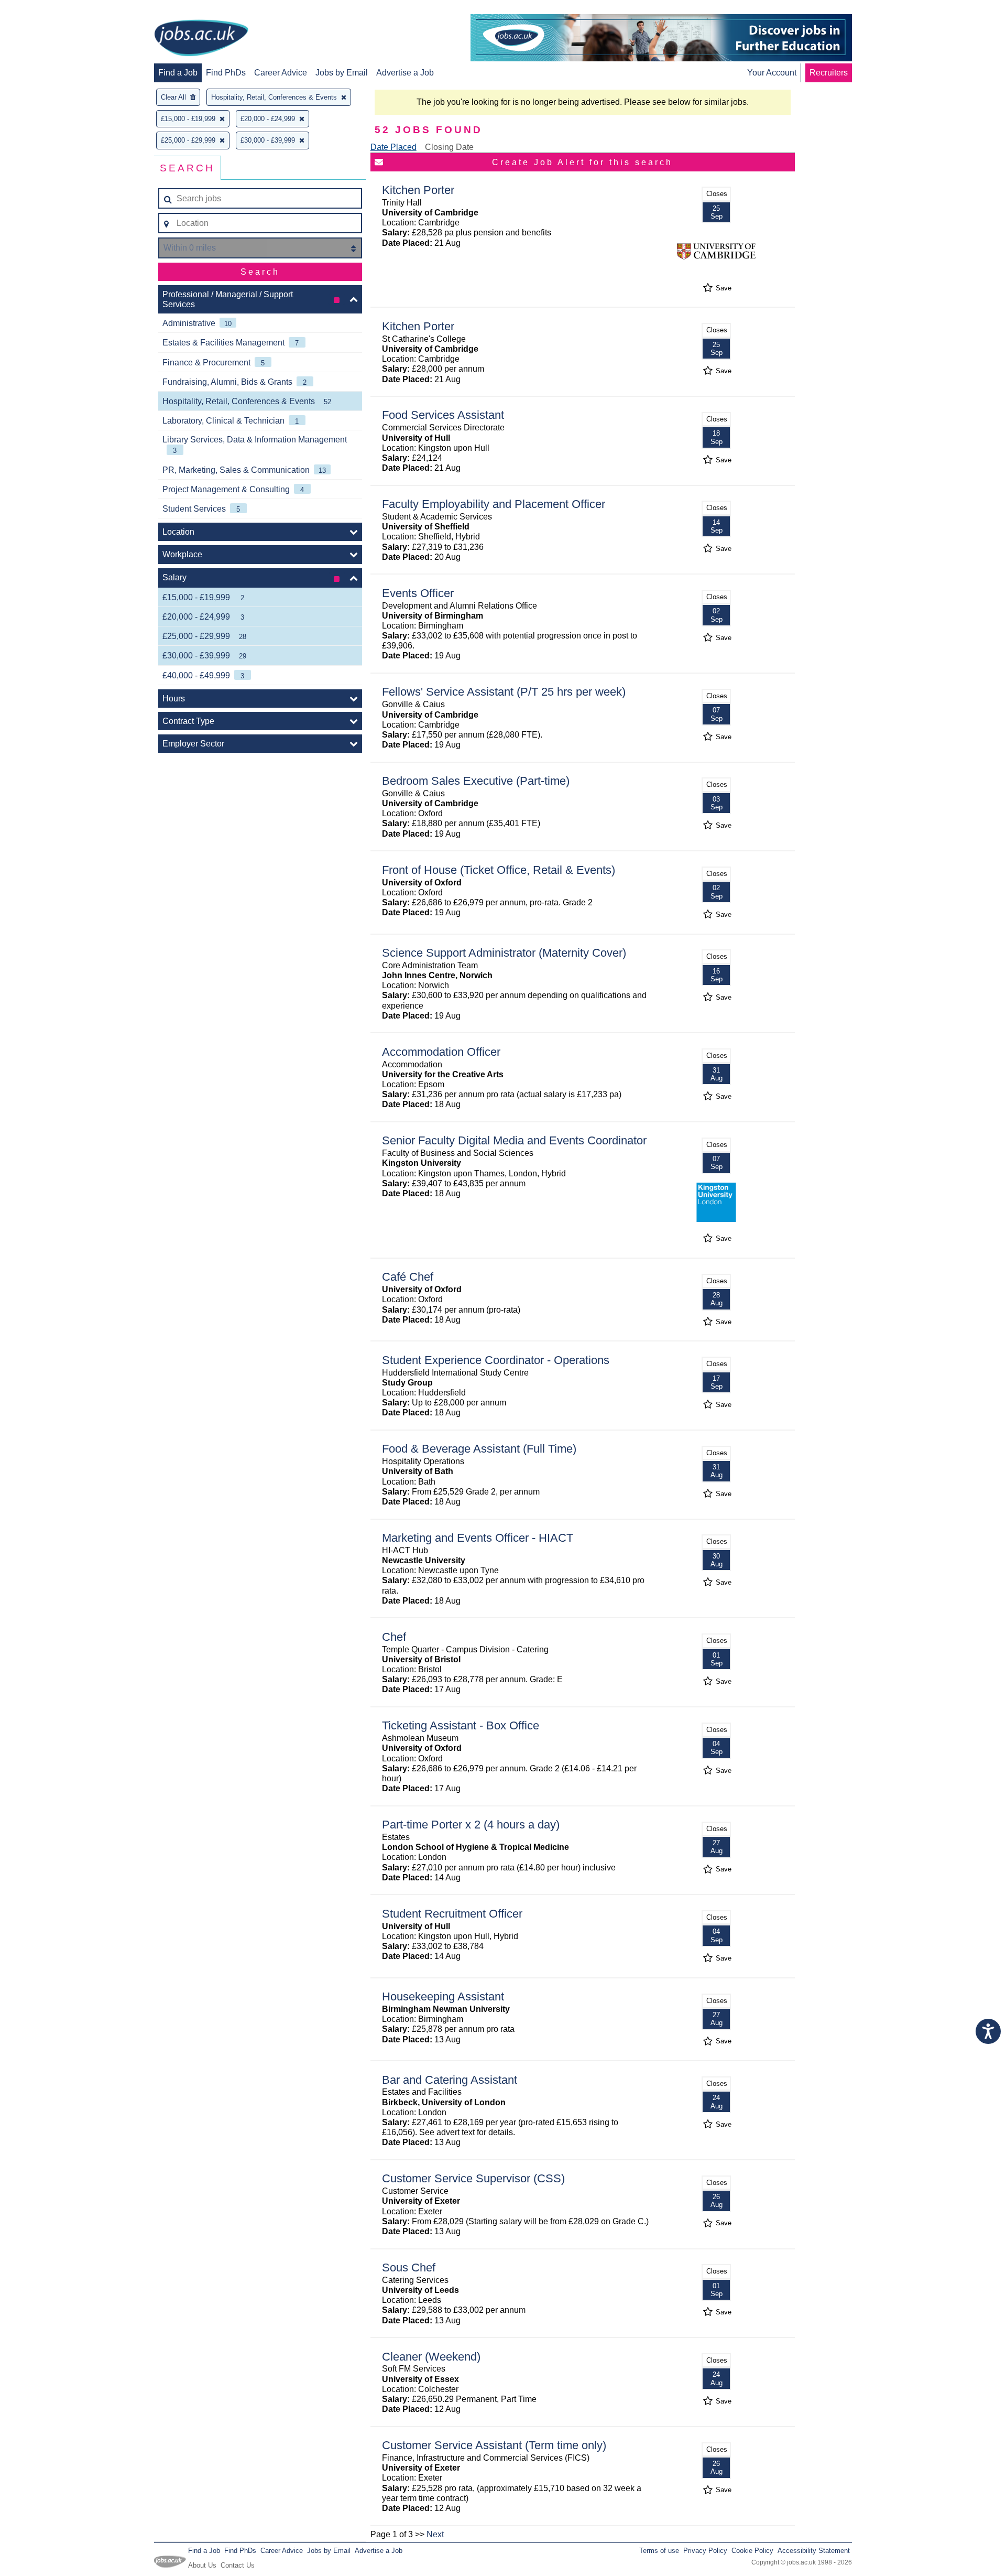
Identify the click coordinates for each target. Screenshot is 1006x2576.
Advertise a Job (405, 73)
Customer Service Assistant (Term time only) (494, 2445)
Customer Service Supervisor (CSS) (473, 2178)
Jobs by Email (342, 73)
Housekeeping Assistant (443, 1996)
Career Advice (281, 73)
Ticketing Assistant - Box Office (461, 1725)
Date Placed (393, 147)
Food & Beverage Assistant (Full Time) (479, 1449)
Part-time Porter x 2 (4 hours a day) (471, 1825)
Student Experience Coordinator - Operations (496, 1360)
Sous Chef (409, 2267)
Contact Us (238, 2565)
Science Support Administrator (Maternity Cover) (504, 953)
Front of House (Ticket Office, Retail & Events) (499, 870)
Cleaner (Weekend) (431, 2357)
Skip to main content (42, 9)
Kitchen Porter (418, 190)
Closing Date (449, 147)
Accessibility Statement (814, 2551)
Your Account (772, 73)
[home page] (201, 39)
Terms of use (659, 2551)
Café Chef (408, 1277)
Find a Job (178, 73)
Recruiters (829, 73)
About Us (202, 2565)
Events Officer (418, 593)
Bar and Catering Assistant (450, 2080)
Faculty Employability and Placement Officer (494, 504)
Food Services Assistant (443, 415)
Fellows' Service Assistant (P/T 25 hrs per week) (504, 692)
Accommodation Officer (441, 1052)
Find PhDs (226, 73)
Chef (394, 1637)
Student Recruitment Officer (452, 1914)
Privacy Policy (705, 2551)
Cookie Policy (752, 2551)
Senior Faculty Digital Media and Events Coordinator (514, 1140)
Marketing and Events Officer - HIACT (478, 1538)
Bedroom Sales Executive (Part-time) (476, 781)
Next (435, 2534)
